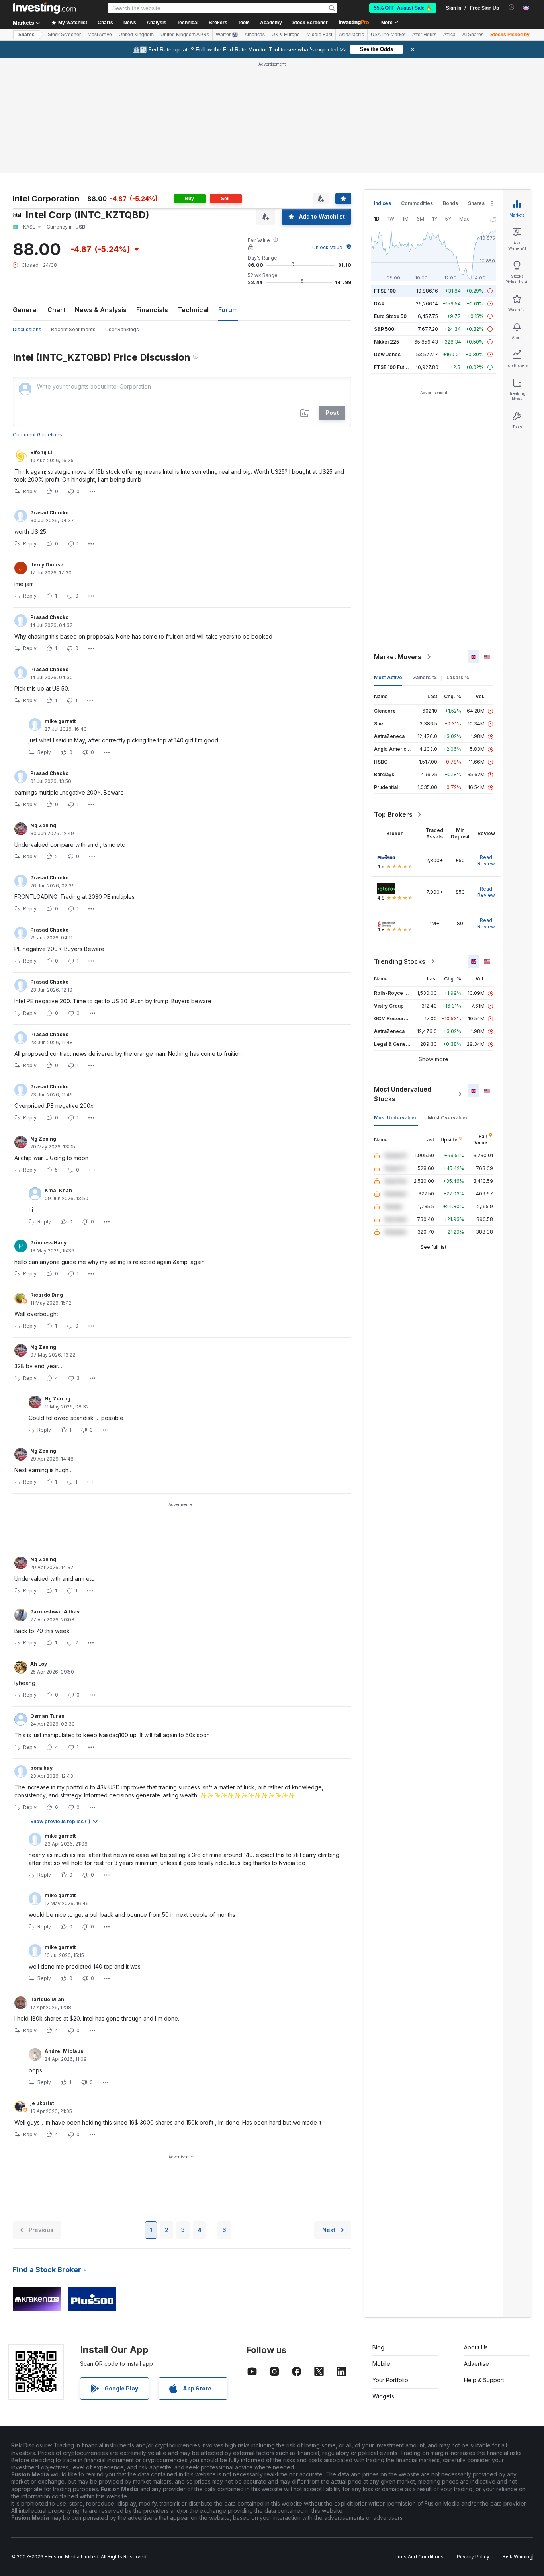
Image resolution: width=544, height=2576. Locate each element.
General (25, 310)
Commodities (417, 203)
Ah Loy (39, 1664)
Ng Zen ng (43, 825)
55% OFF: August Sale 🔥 (403, 8)
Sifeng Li (41, 452)
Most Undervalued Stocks (403, 1094)
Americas (255, 35)
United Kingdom (136, 35)
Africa (449, 35)
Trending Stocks (400, 961)
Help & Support (484, 2380)
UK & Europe (286, 35)
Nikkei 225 (386, 342)
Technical (193, 310)
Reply (30, 491)
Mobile (381, 2364)
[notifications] (512, 7)
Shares (26, 35)
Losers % (458, 677)
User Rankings (122, 329)
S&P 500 (384, 329)
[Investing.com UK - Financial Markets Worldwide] (44, 8)
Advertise (476, 2364)
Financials (152, 310)
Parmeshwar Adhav (55, 1612)
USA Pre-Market (388, 35)
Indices (383, 203)
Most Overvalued (448, 1118)
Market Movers (398, 657)
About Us (476, 2347)
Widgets (383, 2396)
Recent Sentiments (73, 329)
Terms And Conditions (418, 2557)
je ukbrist (42, 2103)
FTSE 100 (385, 291)
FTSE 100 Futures (394, 367)
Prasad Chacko (49, 513)
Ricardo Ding (47, 1295)
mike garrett (60, 721)
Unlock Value (327, 247)
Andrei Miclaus (64, 2051)
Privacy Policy (473, 2557)
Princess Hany (48, 1243)
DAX (379, 304)
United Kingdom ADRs (185, 35)
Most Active (100, 35)
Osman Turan (47, 1716)
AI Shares (473, 35)
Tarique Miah (47, 1999)
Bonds (450, 203)
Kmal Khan (58, 1190)
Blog (378, 2347)
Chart (56, 310)
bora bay (41, 1768)
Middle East (319, 35)
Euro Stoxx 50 (390, 316)
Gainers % (424, 677)
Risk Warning (518, 2557)
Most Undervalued (396, 1118)
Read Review (486, 860)
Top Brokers (393, 814)
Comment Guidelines (37, 435)
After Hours (424, 35)
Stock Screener (310, 23)
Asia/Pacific (351, 35)
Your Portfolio (390, 2380)
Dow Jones (387, 354)
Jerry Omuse (47, 565)
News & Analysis (101, 310)
